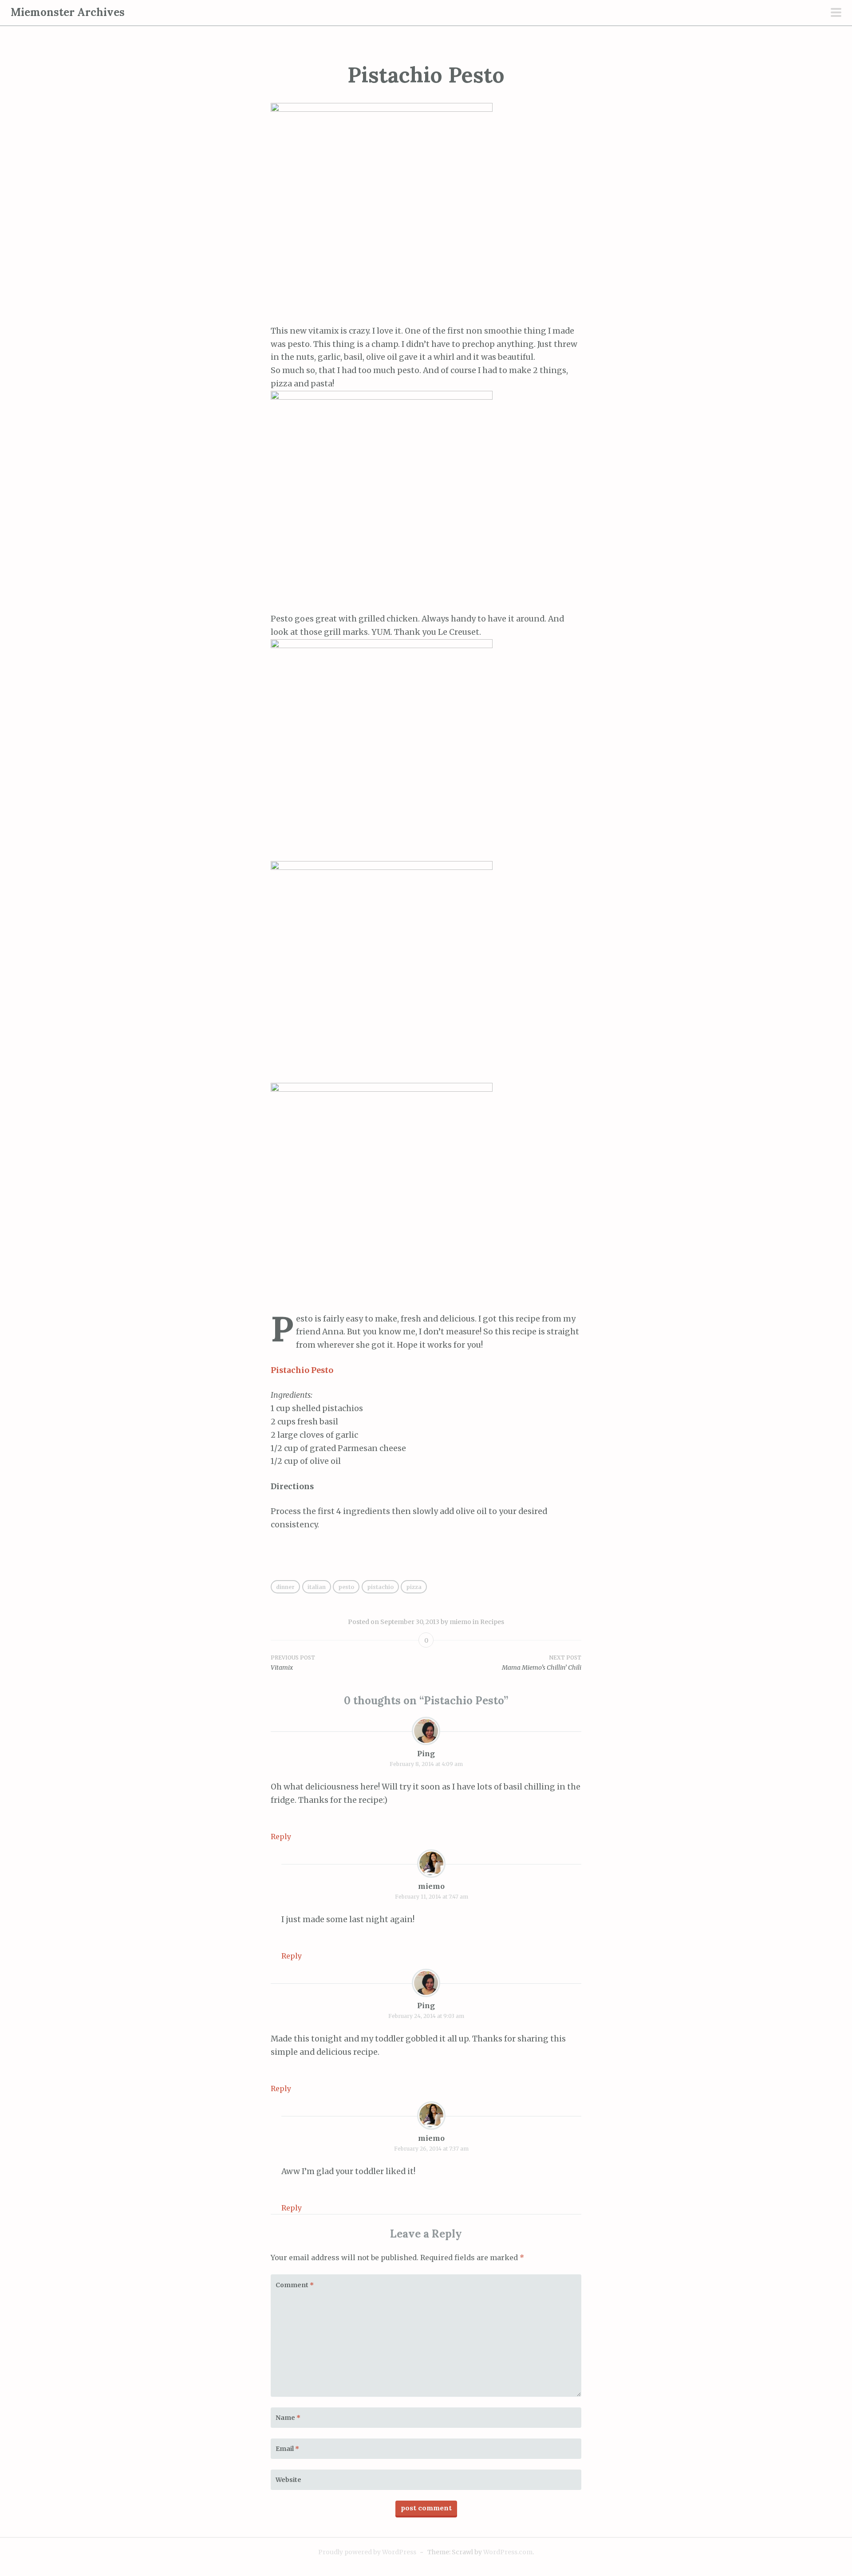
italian (317, 1587)
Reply (281, 1837)
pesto (346, 1587)
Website (288, 2480)
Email (287, 2449)
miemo (460, 1622)
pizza (414, 1587)
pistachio (380, 1587)
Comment (295, 2285)
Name (288, 2418)
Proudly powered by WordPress (367, 2552)
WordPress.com (508, 2552)
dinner (285, 1587)
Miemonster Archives (68, 12)
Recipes (492, 1622)
